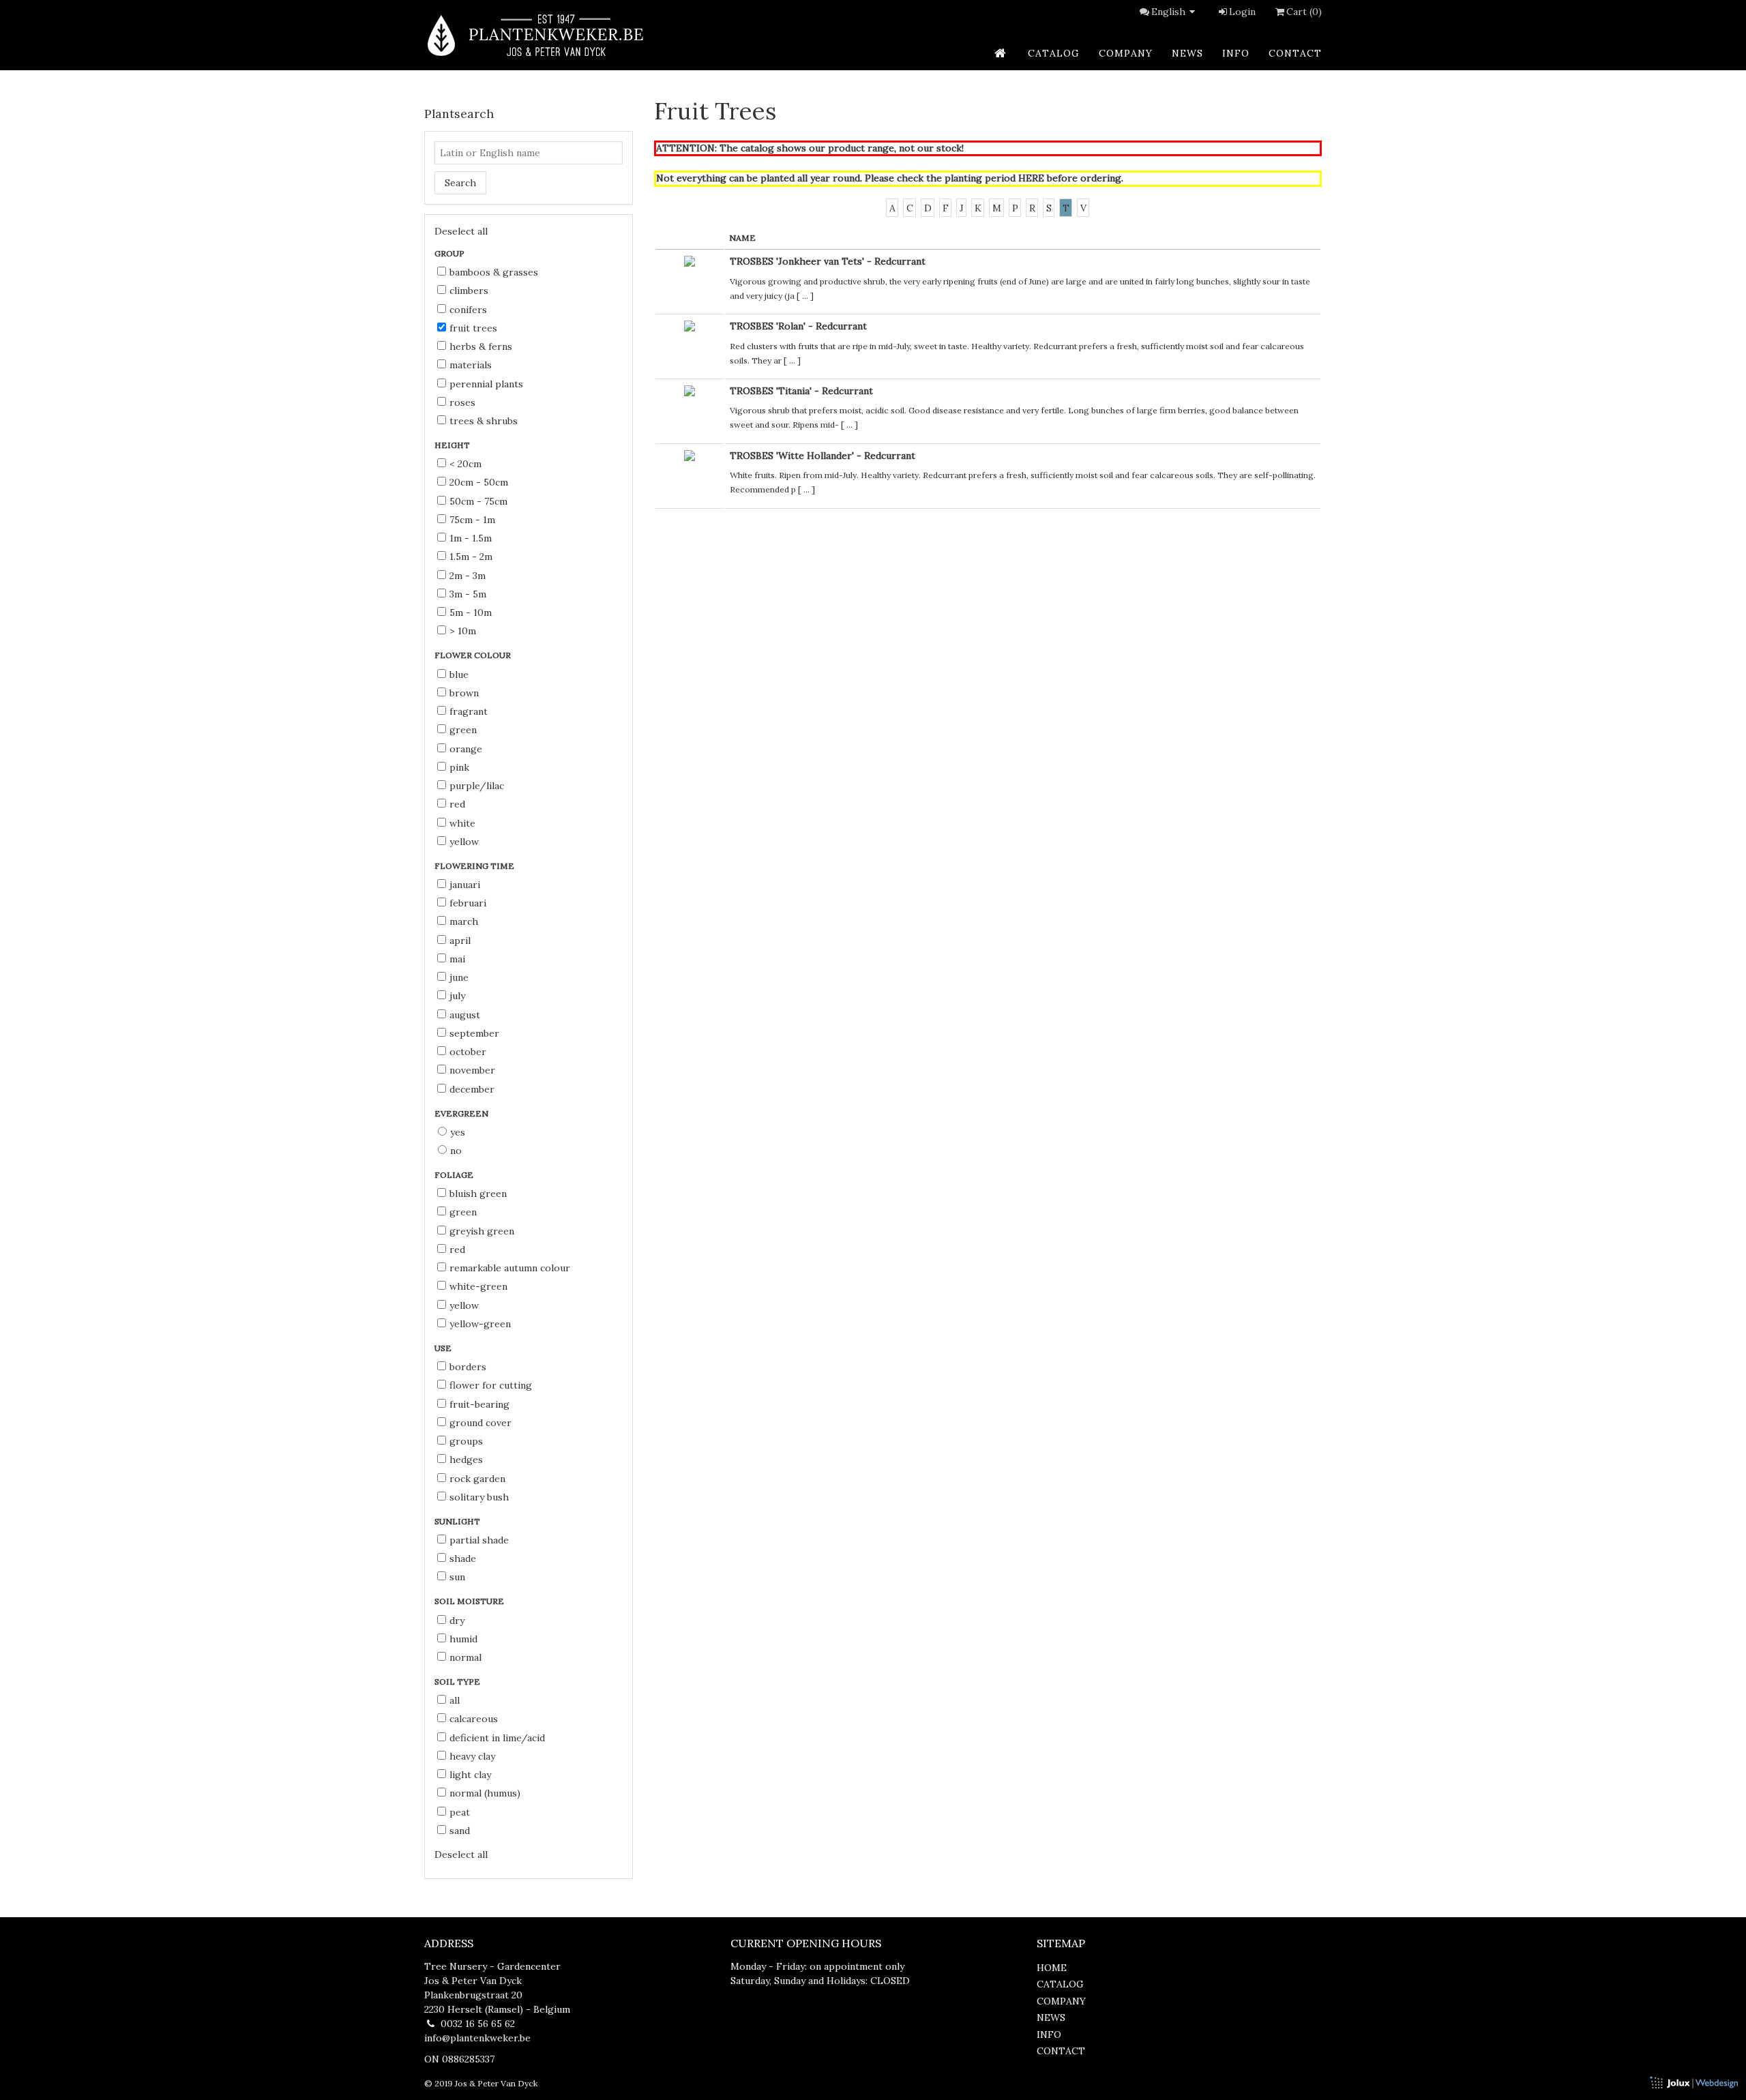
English (1168, 12)
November (472, 1070)
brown (464, 693)
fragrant (469, 711)
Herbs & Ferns (481, 346)
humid (463, 1639)
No (456, 1151)
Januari (465, 885)
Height (453, 445)
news (1187, 53)
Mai (457, 959)
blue (459, 675)
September (474, 1033)
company (1126, 53)
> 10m (463, 631)
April (460, 941)
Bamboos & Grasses (494, 272)
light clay (470, 1775)
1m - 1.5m (471, 538)
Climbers (469, 291)
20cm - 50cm (479, 482)
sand (460, 1831)
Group (450, 253)
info (1236, 53)
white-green (478, 1286)
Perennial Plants (486, 384)
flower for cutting (491, 1385)
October (468, 1052)
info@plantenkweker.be (477, 2038)
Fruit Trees (473, 328)
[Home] (534, 35)
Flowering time (475, 866)
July (457, 996)
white (462, 823)
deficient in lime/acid (497, 1738)
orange (466, 749)
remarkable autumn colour (510, 1268)
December (472, 1089)
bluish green (478, 1194)
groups (466, 1441)
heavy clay (472, 1756)
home (1052, 1968)
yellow (464, 842)
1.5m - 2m (471, 557)
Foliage (455, 1175)
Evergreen (462, 1113)
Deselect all (461, 231)
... (805, 296)
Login (1242, 12)
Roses (462, 402)
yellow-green (480, 1324)
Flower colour (474, 655)
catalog (1054, 53)
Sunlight (458, 1521)
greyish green (482, 1231)
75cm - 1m (472, 520)
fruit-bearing (479, 1404)
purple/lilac (477, 786)
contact (1295, 53)
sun (457, 1577)
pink (459, 767)
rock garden (477, 1479)
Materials (471, 365)
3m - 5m (468, 594)
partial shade (479, 1540)
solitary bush (479, 1497)
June (459, 977)
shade (463, 1558)
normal (465, 1657)
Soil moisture (470, 1601)
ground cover (480, 1423)
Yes (458, 1132)
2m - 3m (468, 576)
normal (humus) (485, 1793)
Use (444, 1348)
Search (460, 183)
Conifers (468, 310)
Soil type (458, 1682)
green (463, 730)
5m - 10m (471, 612)
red (457, 804)
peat (460, 1812)
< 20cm (465, 464)
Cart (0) (1304, 12)
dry (457, 1621)
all (455, 1700)
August (465, 1015)
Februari (468, 903)
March (464, 921)
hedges (466, 1460)
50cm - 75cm (478, 501)
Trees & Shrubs (484, 421)
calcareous (474, 1719)
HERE (1031, 178)
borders (468, 1367)
